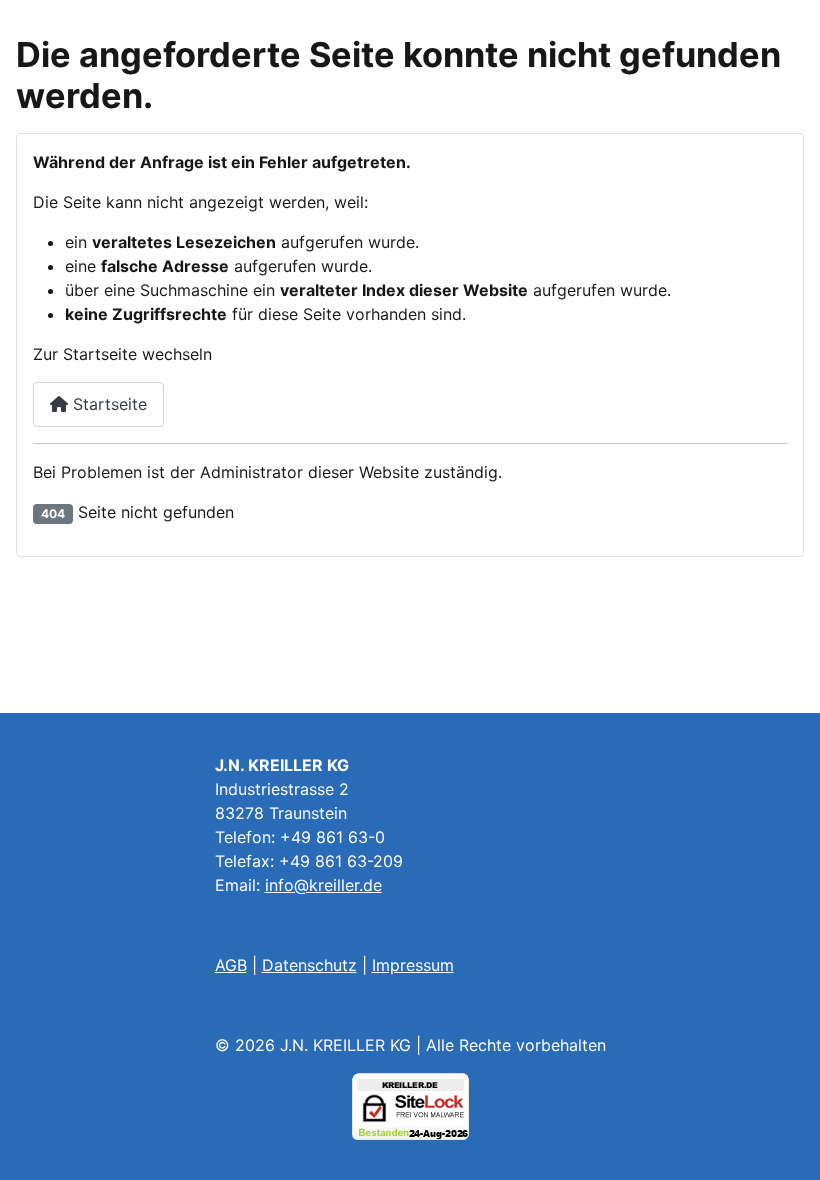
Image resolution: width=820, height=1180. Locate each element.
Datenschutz (309, 965)
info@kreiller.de (323, 885)
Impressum (413, 965)
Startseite (107, 404)
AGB (231, 965)
